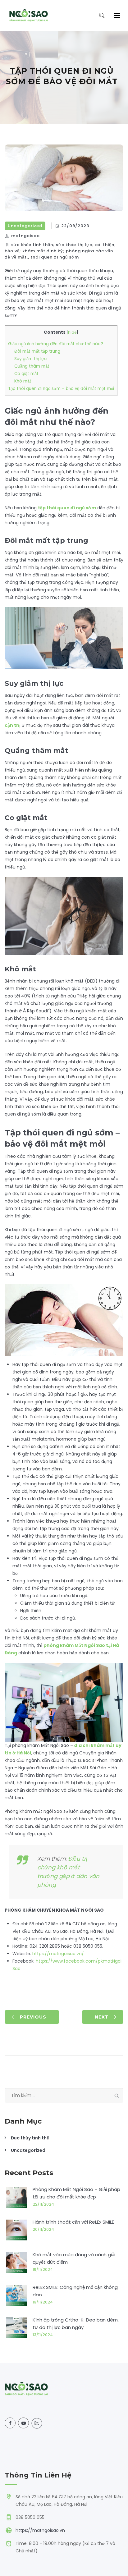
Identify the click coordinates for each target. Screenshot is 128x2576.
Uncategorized (25, 226)
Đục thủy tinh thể (30, 2138)
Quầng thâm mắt (32, 366)
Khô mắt (23, 381)
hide (72, 332)
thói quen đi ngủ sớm (55, 257)
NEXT (102, 2017)
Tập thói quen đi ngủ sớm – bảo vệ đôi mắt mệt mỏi (61, 389)
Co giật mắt (26, 374)
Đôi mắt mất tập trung (37, 351)
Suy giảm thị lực (30, 359)
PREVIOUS (33, 2017)
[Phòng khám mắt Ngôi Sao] (29, 16)
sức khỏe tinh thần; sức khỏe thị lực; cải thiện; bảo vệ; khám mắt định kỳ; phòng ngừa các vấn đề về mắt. (60, 251)
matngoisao (25, 236)
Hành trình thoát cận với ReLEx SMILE (73, 2222)
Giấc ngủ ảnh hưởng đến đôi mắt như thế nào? (56, 344)
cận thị (13, 725)
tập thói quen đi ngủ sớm (67, 508)
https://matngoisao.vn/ (58, 1954)
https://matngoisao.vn (40, 2530)
